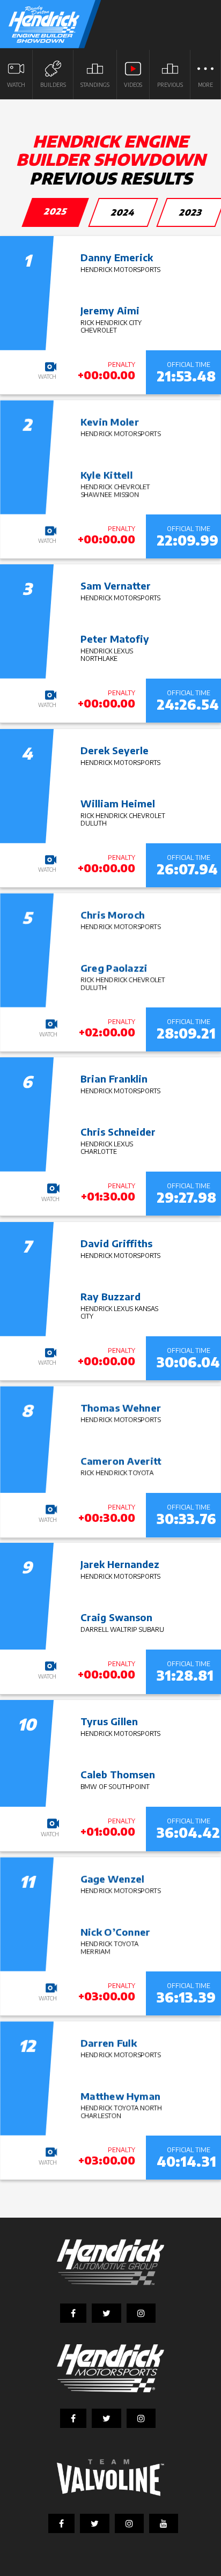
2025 (56, 211)
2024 (123, 212)
